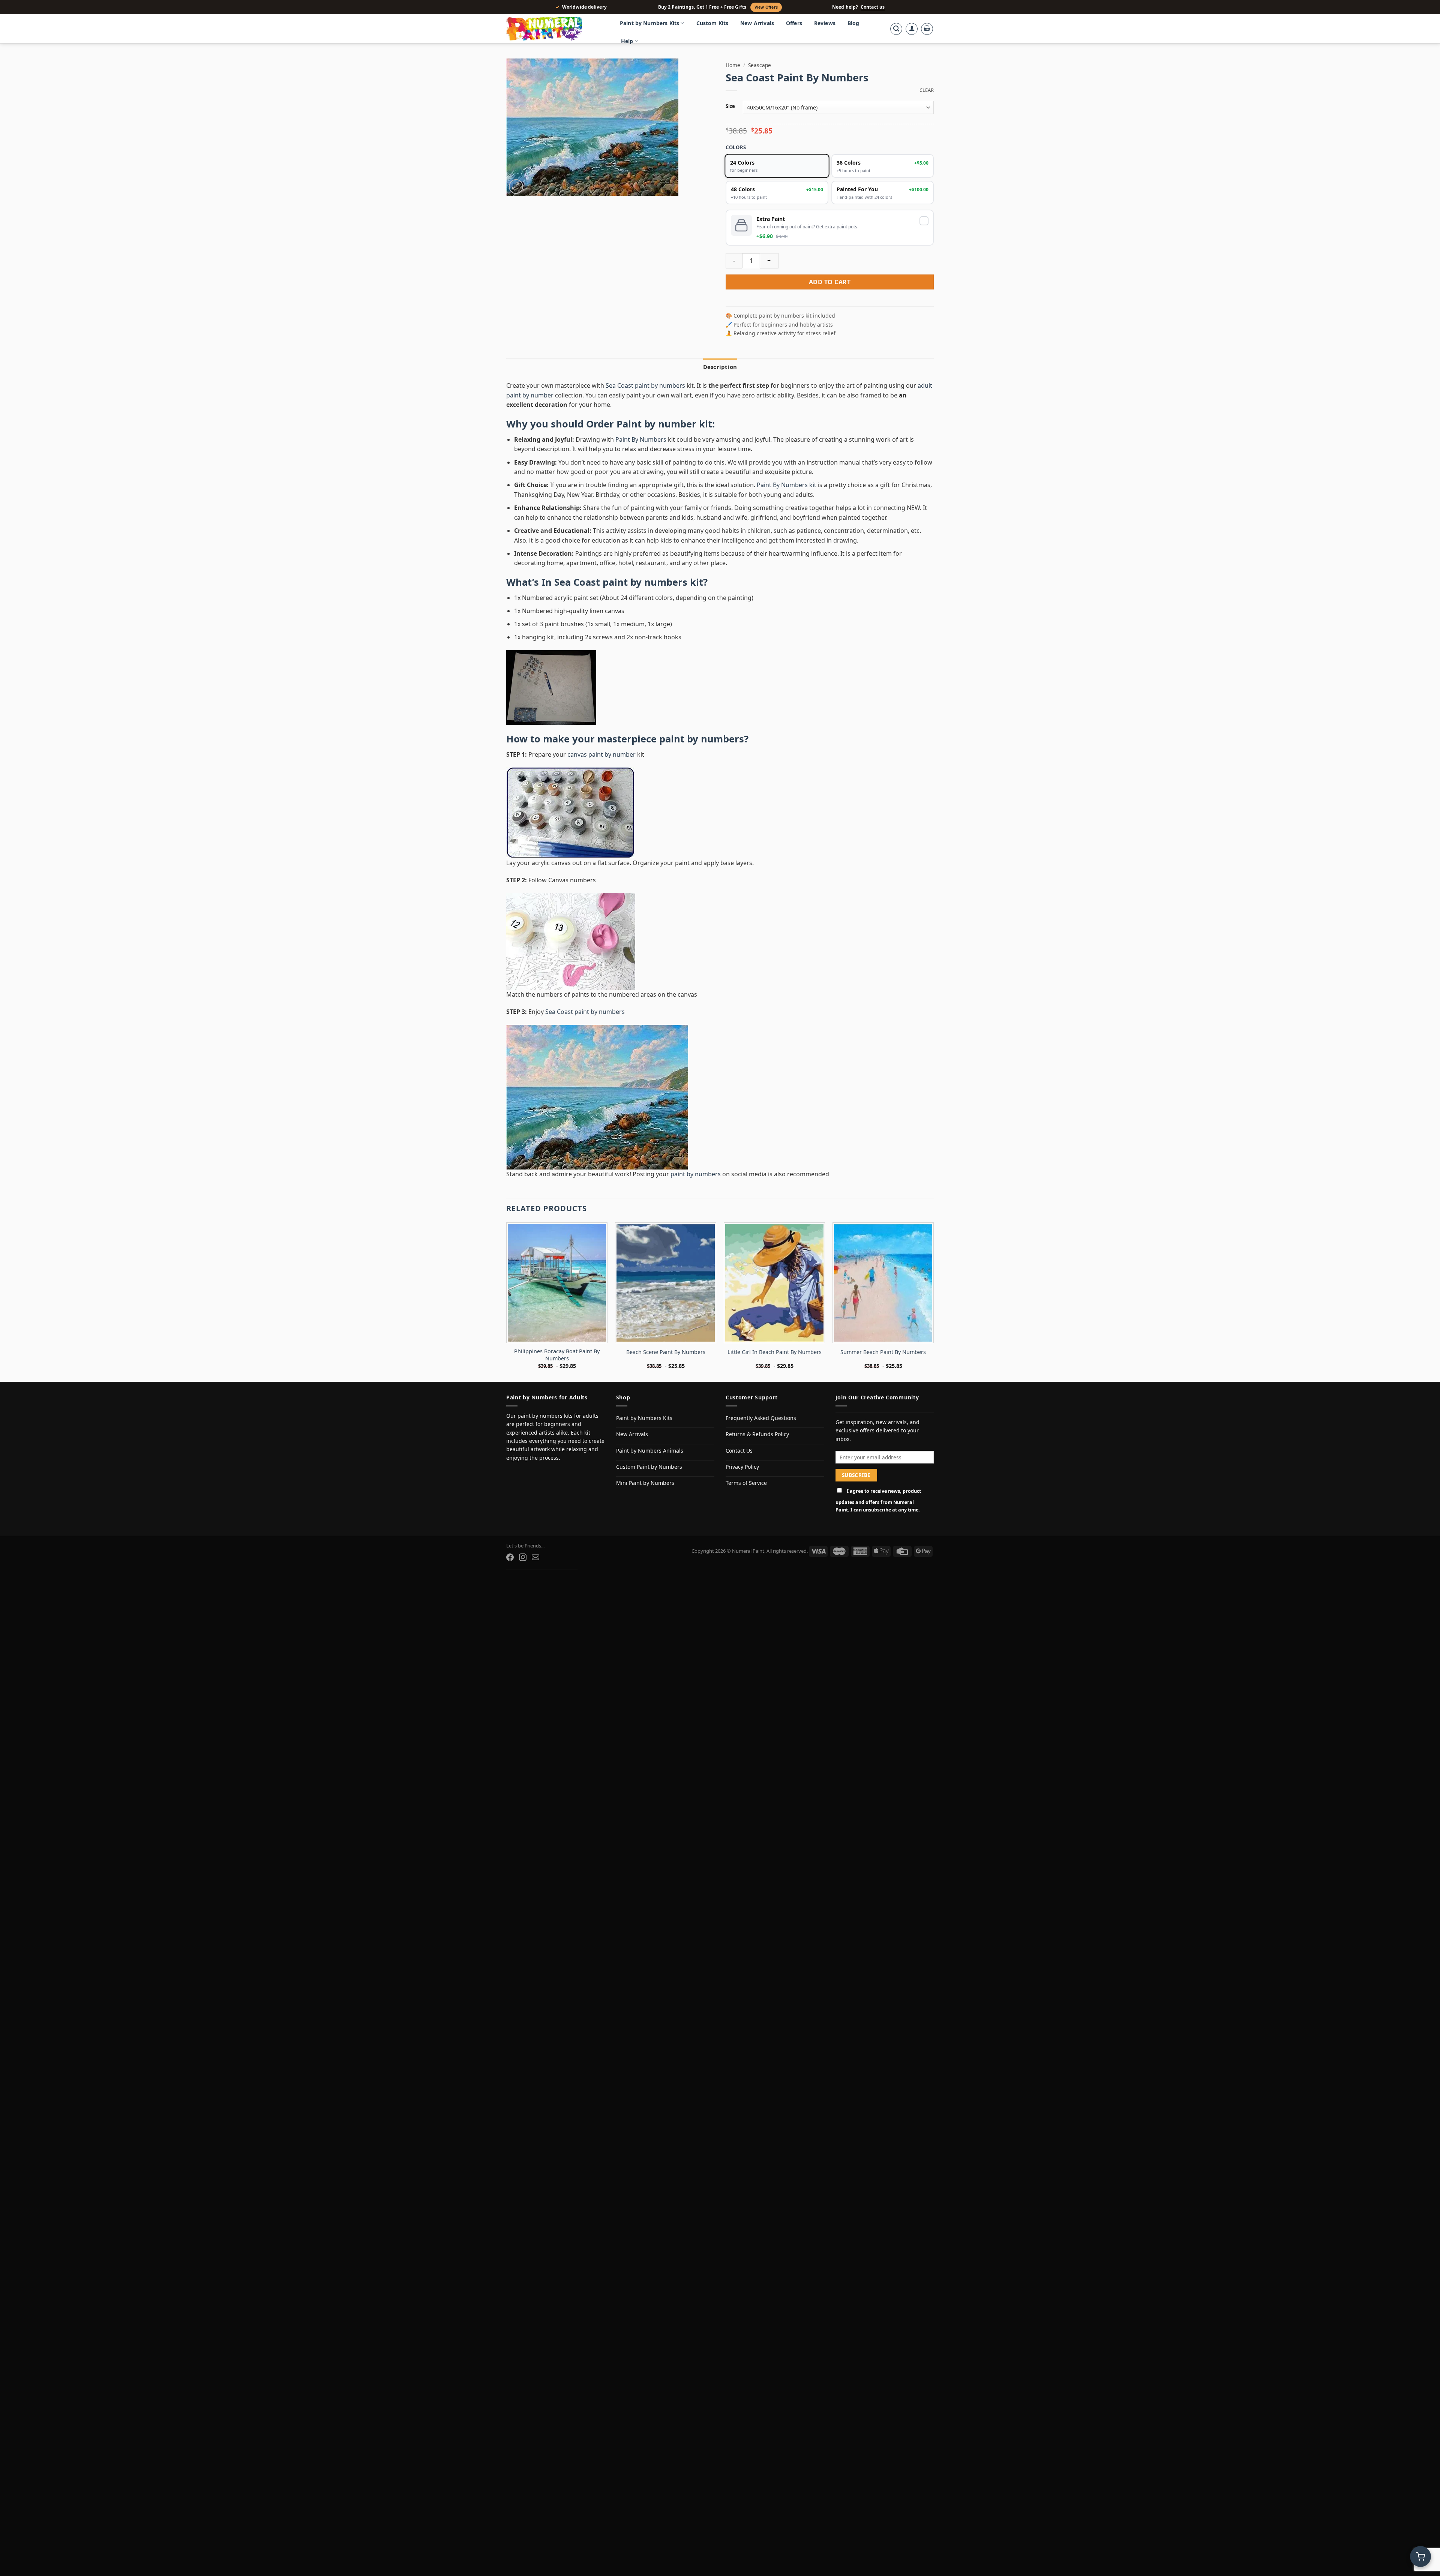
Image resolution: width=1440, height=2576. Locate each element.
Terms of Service (746, 1483)
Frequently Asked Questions (761, 1418)
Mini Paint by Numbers (645, 1483)
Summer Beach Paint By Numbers (883, 1352)
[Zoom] (516, 187)
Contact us (873, 7)
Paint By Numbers (641, 439)
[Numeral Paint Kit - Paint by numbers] (555, 29)
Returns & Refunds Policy (757, 1434)
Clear (927, 90)
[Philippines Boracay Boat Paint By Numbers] (557, 1283)
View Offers (766, 7)
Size (730, 106)
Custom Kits (712, 23)
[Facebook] (510, 1557)
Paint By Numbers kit (787, 485)
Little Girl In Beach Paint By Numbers (775, 1352)
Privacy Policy (742, 1467)
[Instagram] (523, 1557)
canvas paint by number (601, 754)
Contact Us (739, 1451)
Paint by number (656, 424)
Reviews (825, 23)
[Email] (535, 1557)
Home (733, 65)
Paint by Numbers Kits (649, 23)
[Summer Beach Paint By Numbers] (883, 1283)
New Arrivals (757, 23)
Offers (794, 23)
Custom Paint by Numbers (649, 1467)
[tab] (720, 367)
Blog (853, 23)
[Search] (896, 29)
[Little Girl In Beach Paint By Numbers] (774, 1283)
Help (627, 41)
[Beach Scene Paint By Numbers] (666, 1283)
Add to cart (830, 282)
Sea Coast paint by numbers (645, 385)
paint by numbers (702, 739)
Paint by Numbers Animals (650, 1451)
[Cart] (927, 29)
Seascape (760, 65)
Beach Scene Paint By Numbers (666, 1352)
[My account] (912, 29)
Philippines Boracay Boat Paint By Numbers (557, 1355)
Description (720, 367)
